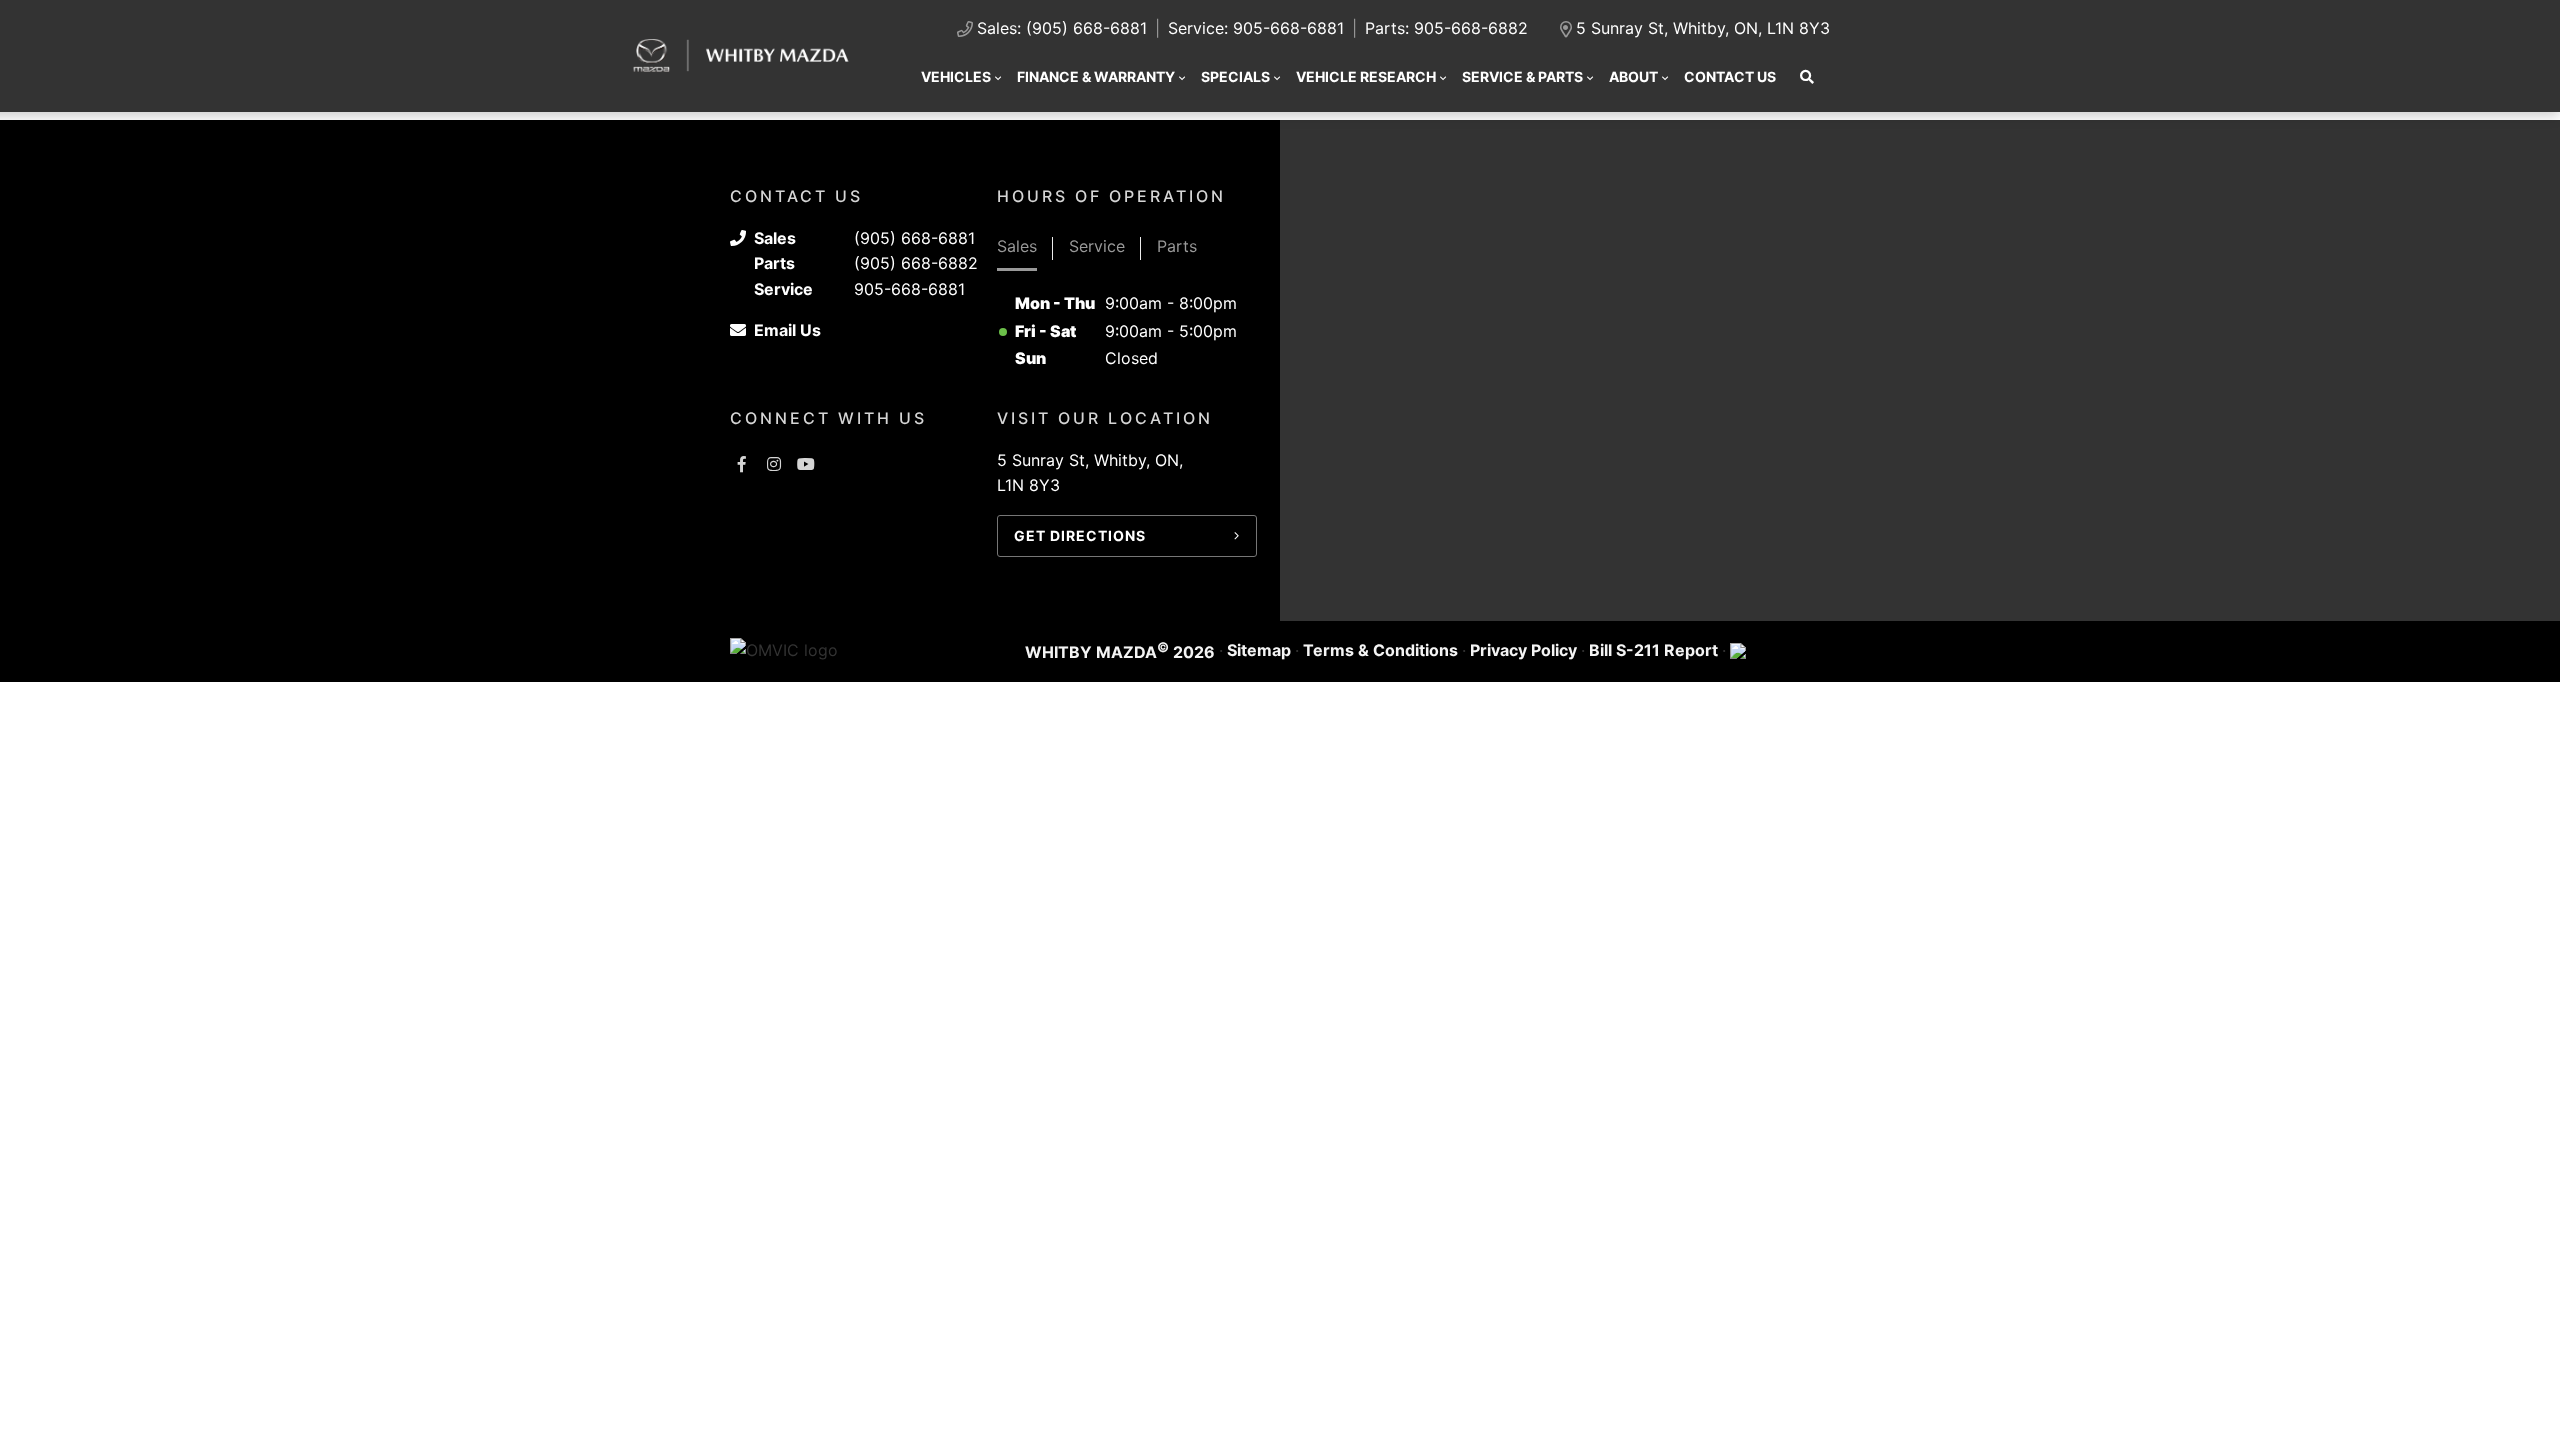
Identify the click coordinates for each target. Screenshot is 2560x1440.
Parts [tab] (1177, 246)
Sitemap (1259, 650)
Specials (1235, 76)
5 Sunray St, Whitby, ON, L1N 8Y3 (1703, 28)
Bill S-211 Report (1653, 650)
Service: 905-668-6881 (1256, 28)
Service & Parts (1522, 76)
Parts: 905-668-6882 (1446, 28)
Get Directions (1080, 535)
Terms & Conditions (1380, 650)
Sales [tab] (1017, 246)
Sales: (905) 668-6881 (1062, 28)
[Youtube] (806, 464)
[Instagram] (774, 464)
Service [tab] (1097, 246)
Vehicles (956, 76)
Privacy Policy (1523, 650)
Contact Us (1730, 76)
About (1633, 76)
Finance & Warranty (1096, 76)
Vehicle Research (1366, 76)
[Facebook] (742, 464)
